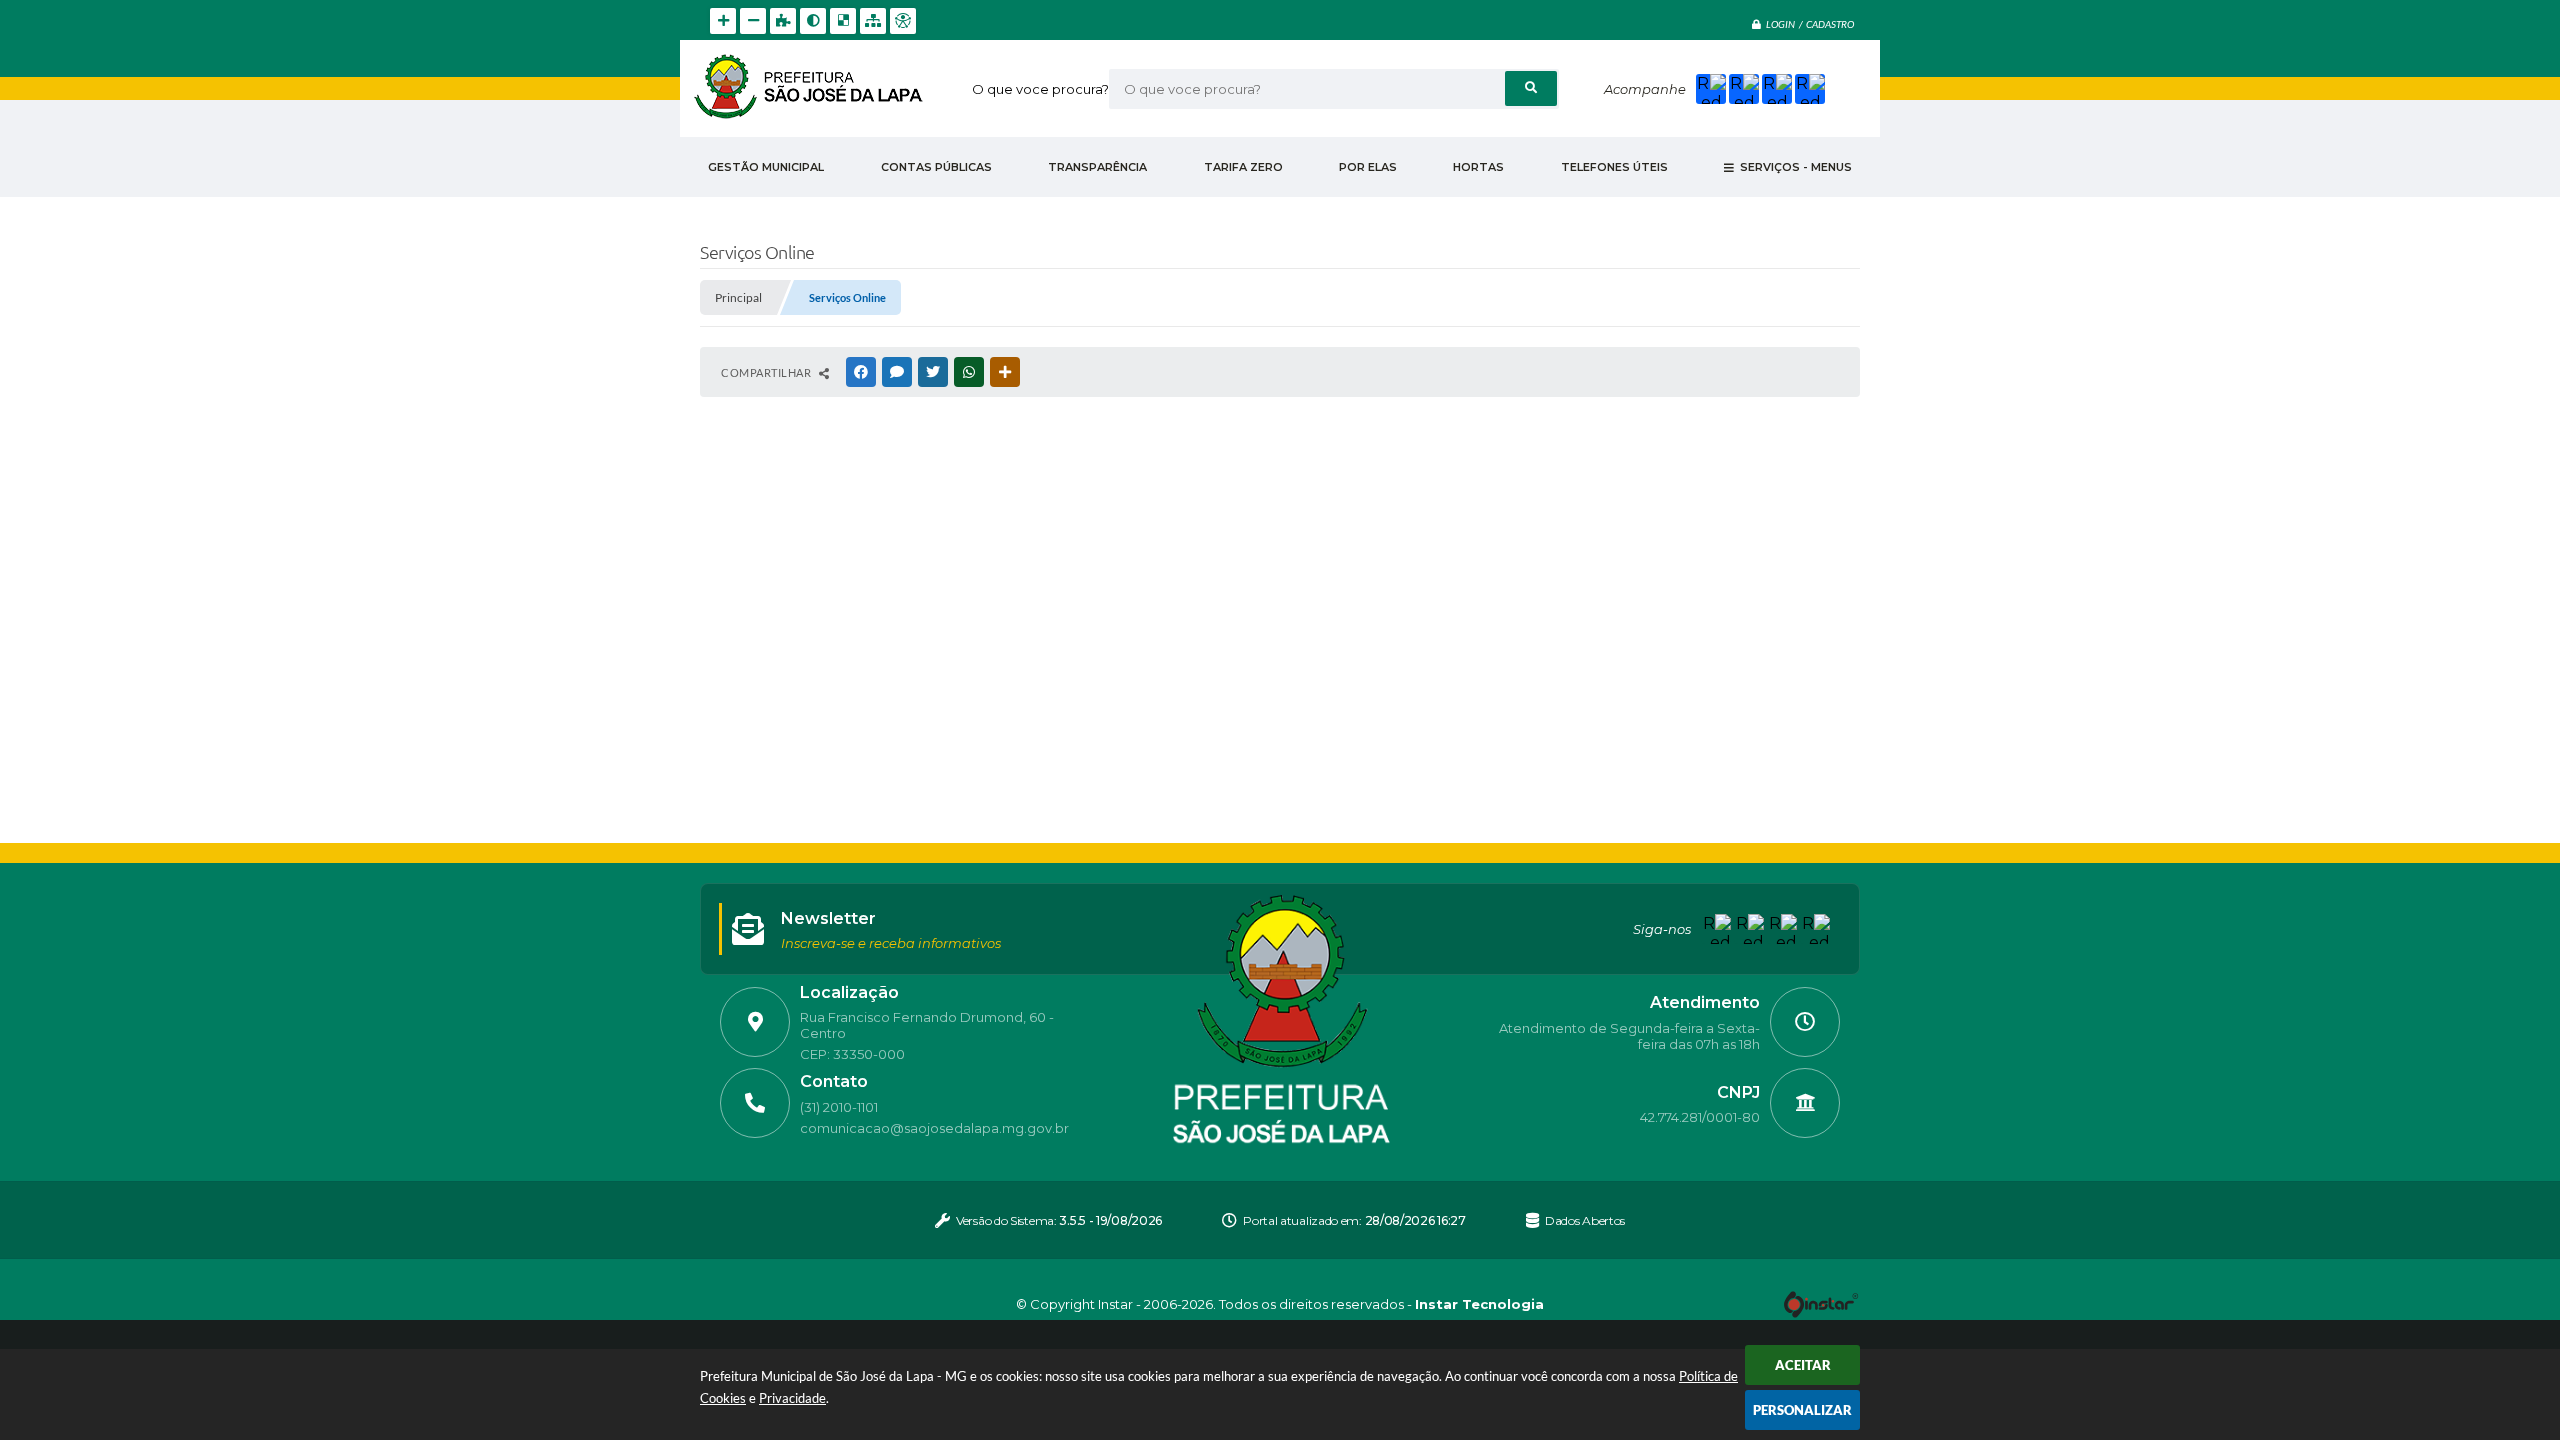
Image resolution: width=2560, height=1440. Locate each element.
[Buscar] (1531, 88)
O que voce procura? (1040, 89)
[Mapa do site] (873, 21)
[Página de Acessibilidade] (903, 21)
